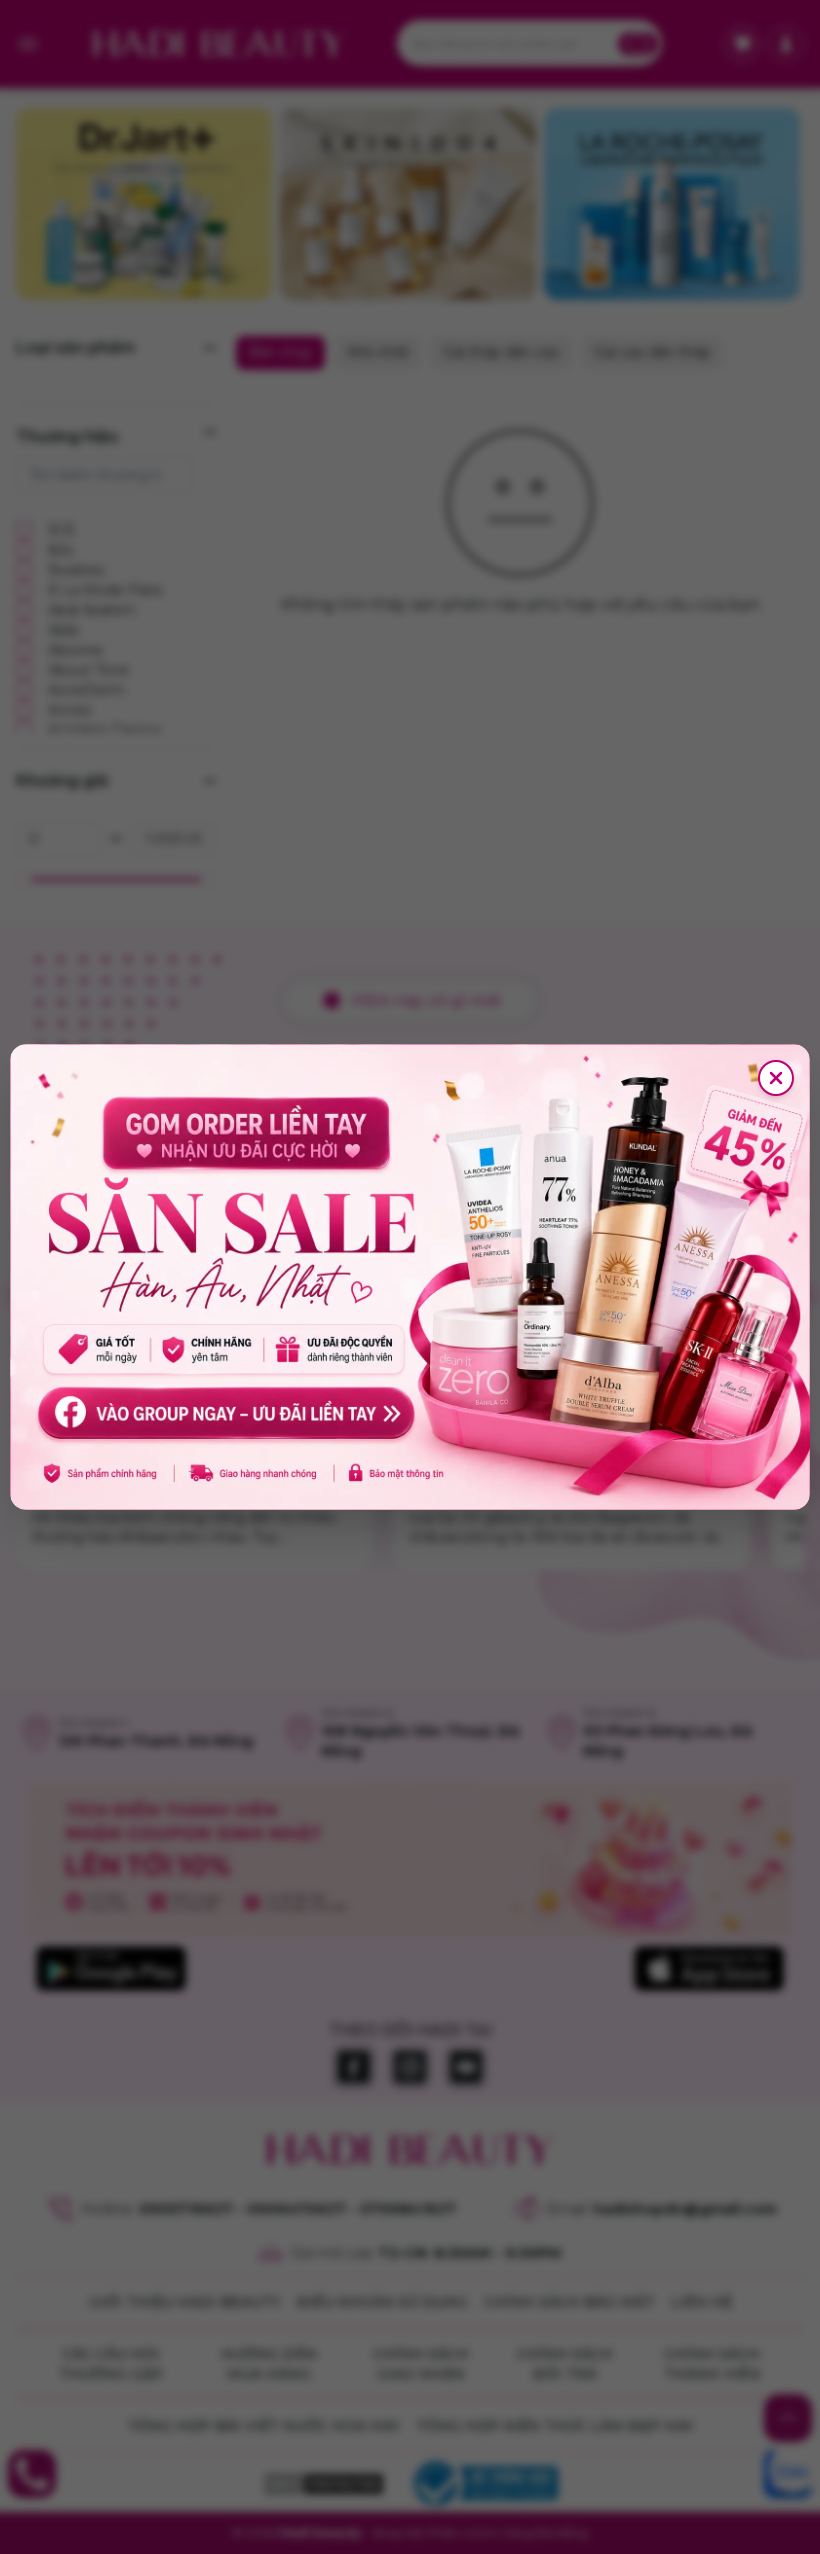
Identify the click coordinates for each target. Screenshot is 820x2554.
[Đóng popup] (776, 1078)
